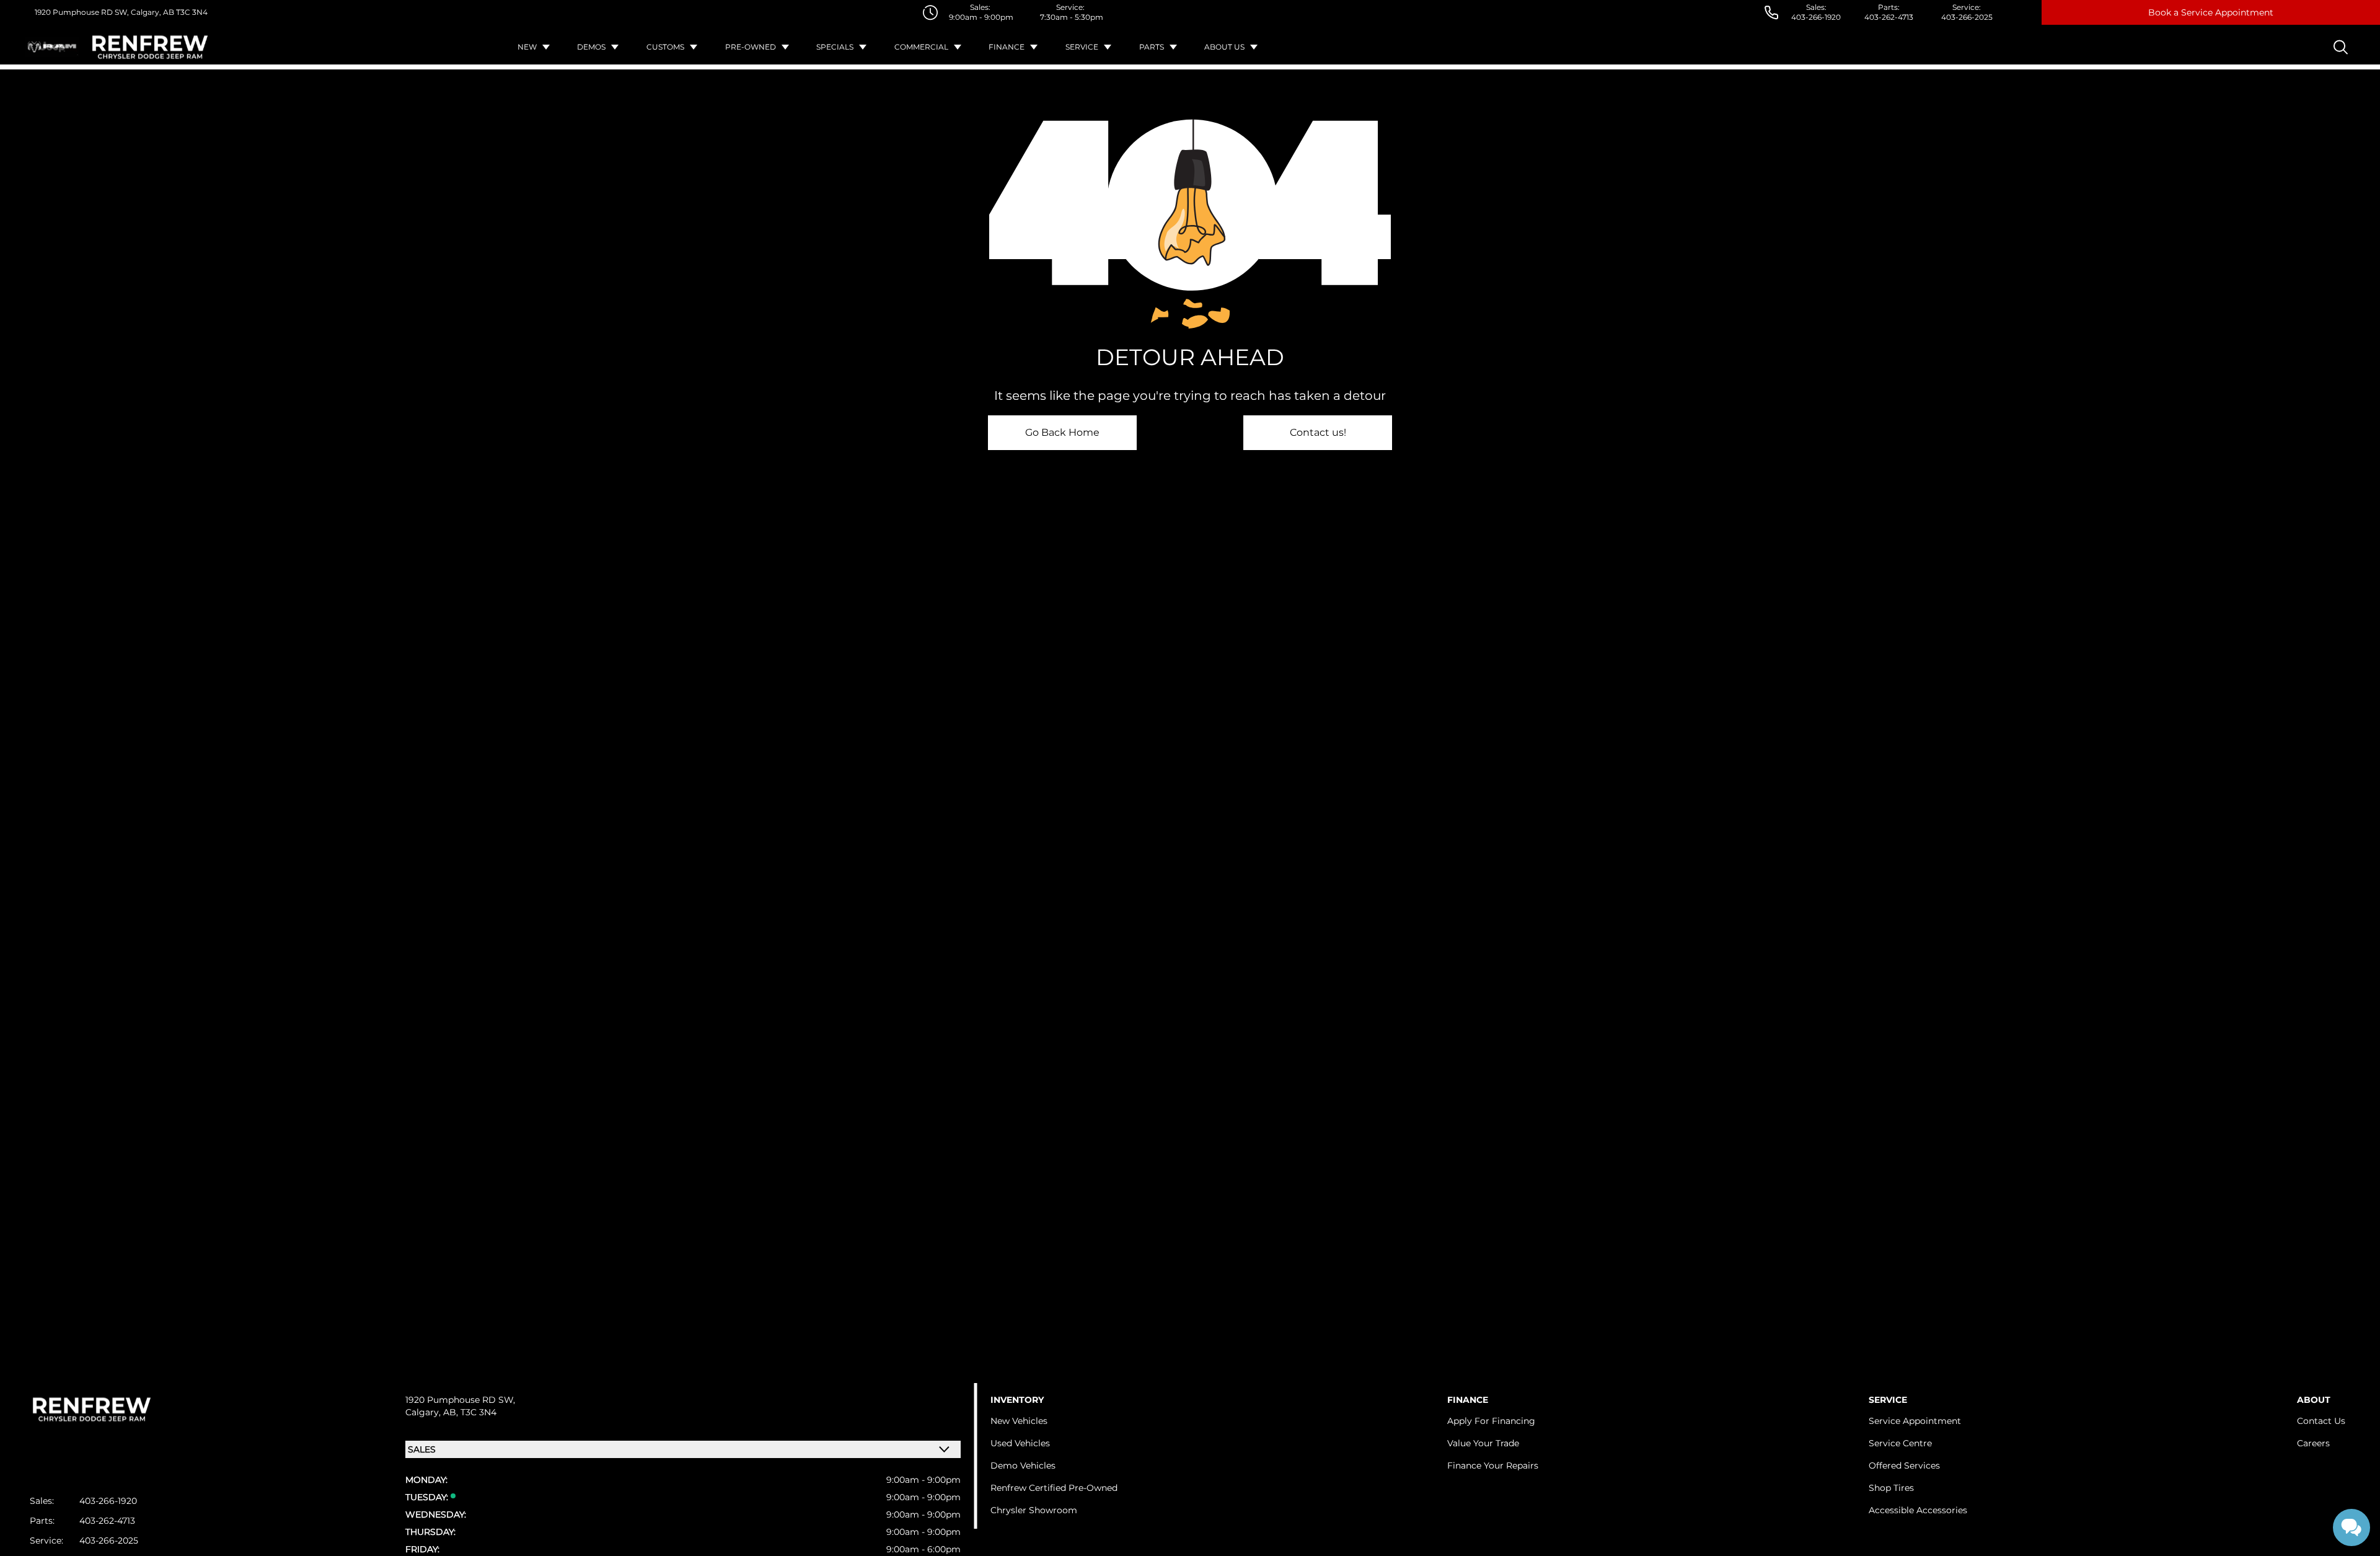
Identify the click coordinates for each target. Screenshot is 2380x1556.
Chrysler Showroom (1034, 1510)
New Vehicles (1019, 1421)
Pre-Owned (751, 47)
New (527, 47)
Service (1082, 47)
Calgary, (424, 1412)
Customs (665, 47)
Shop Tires (1891, 1488)
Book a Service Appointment (2211, 12)
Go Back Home (1062, 432)
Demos (591, 47)
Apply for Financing (1491, 1421)
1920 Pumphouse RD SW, (82, 12)
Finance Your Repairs (1493, 1465)
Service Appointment (1915, 1421)
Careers (2313, 1443)
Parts (1152, 47)
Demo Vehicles (1023, 1465)
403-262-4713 (1889, 17)
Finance (1007, 47)
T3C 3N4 (191, 12)
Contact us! (1318, 432)
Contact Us (2321, 1421)
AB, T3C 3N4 (470, 1412)
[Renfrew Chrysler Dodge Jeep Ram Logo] (150, 47)
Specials (835, 47)
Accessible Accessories (1918, 1510)
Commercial (921, 47)
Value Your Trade (1483, 1443)
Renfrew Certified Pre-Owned (1054, 1488)
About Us (1224, 47)
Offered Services (1904, 1465)
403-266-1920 (1816, 17)
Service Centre (1900, 1443)
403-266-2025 (1967, 17)
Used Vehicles (1020, 1443)
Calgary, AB (152, 12)
